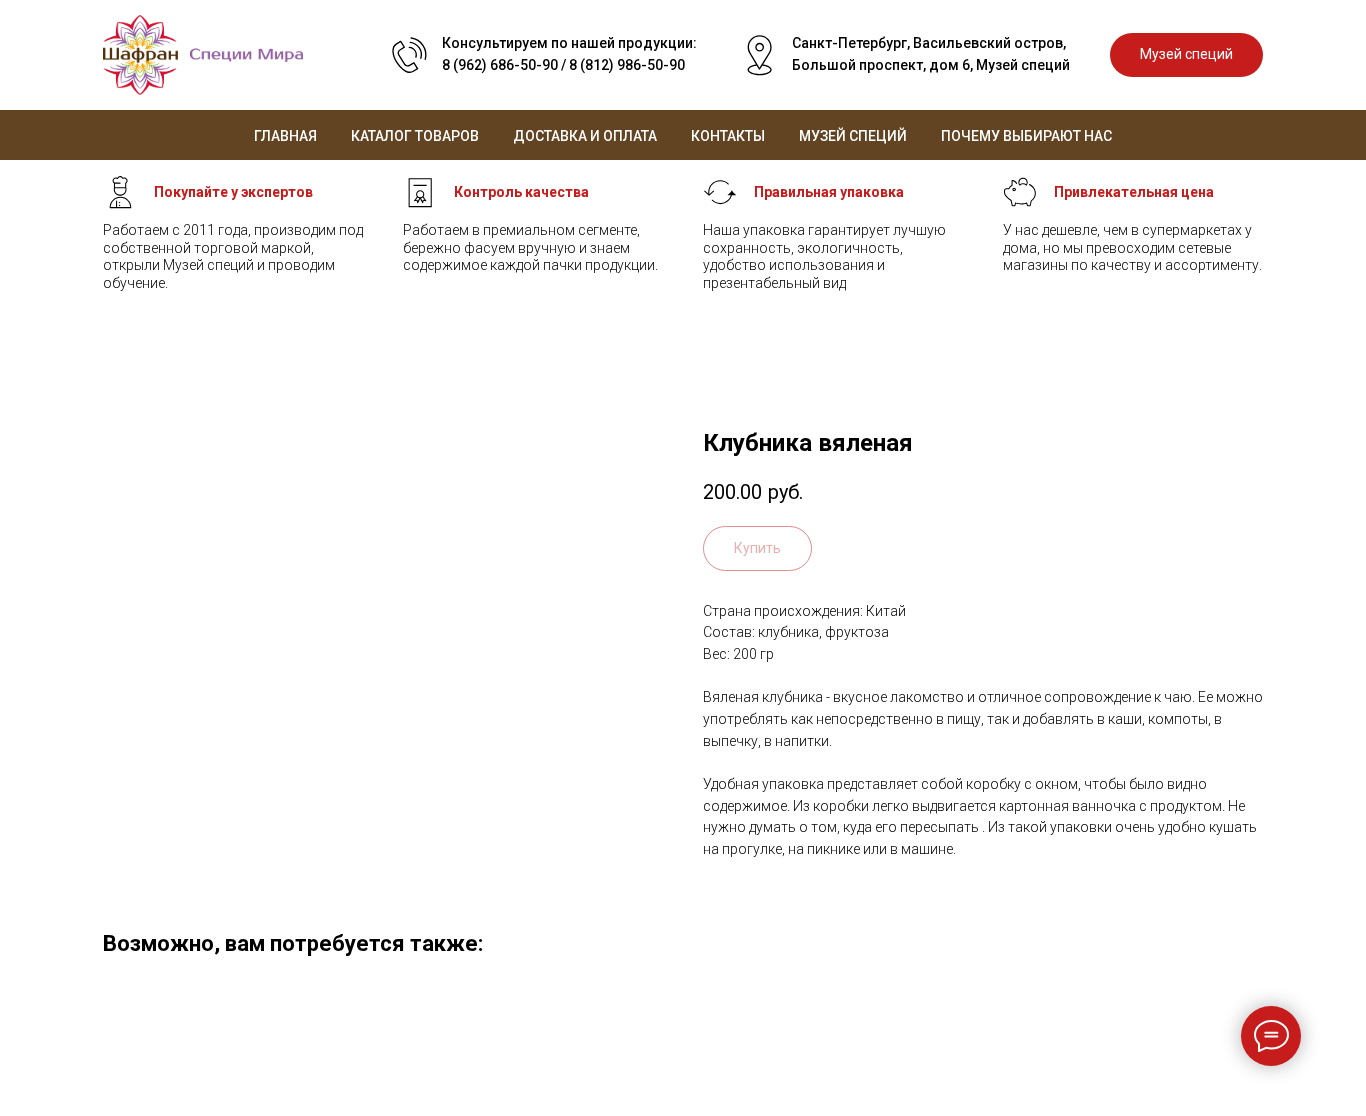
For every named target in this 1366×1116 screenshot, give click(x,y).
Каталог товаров (415, 136)
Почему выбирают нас (1026, 136)
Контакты (728, 136)
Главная (285, 136)
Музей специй (853, 136)
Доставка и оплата (585, 136)
